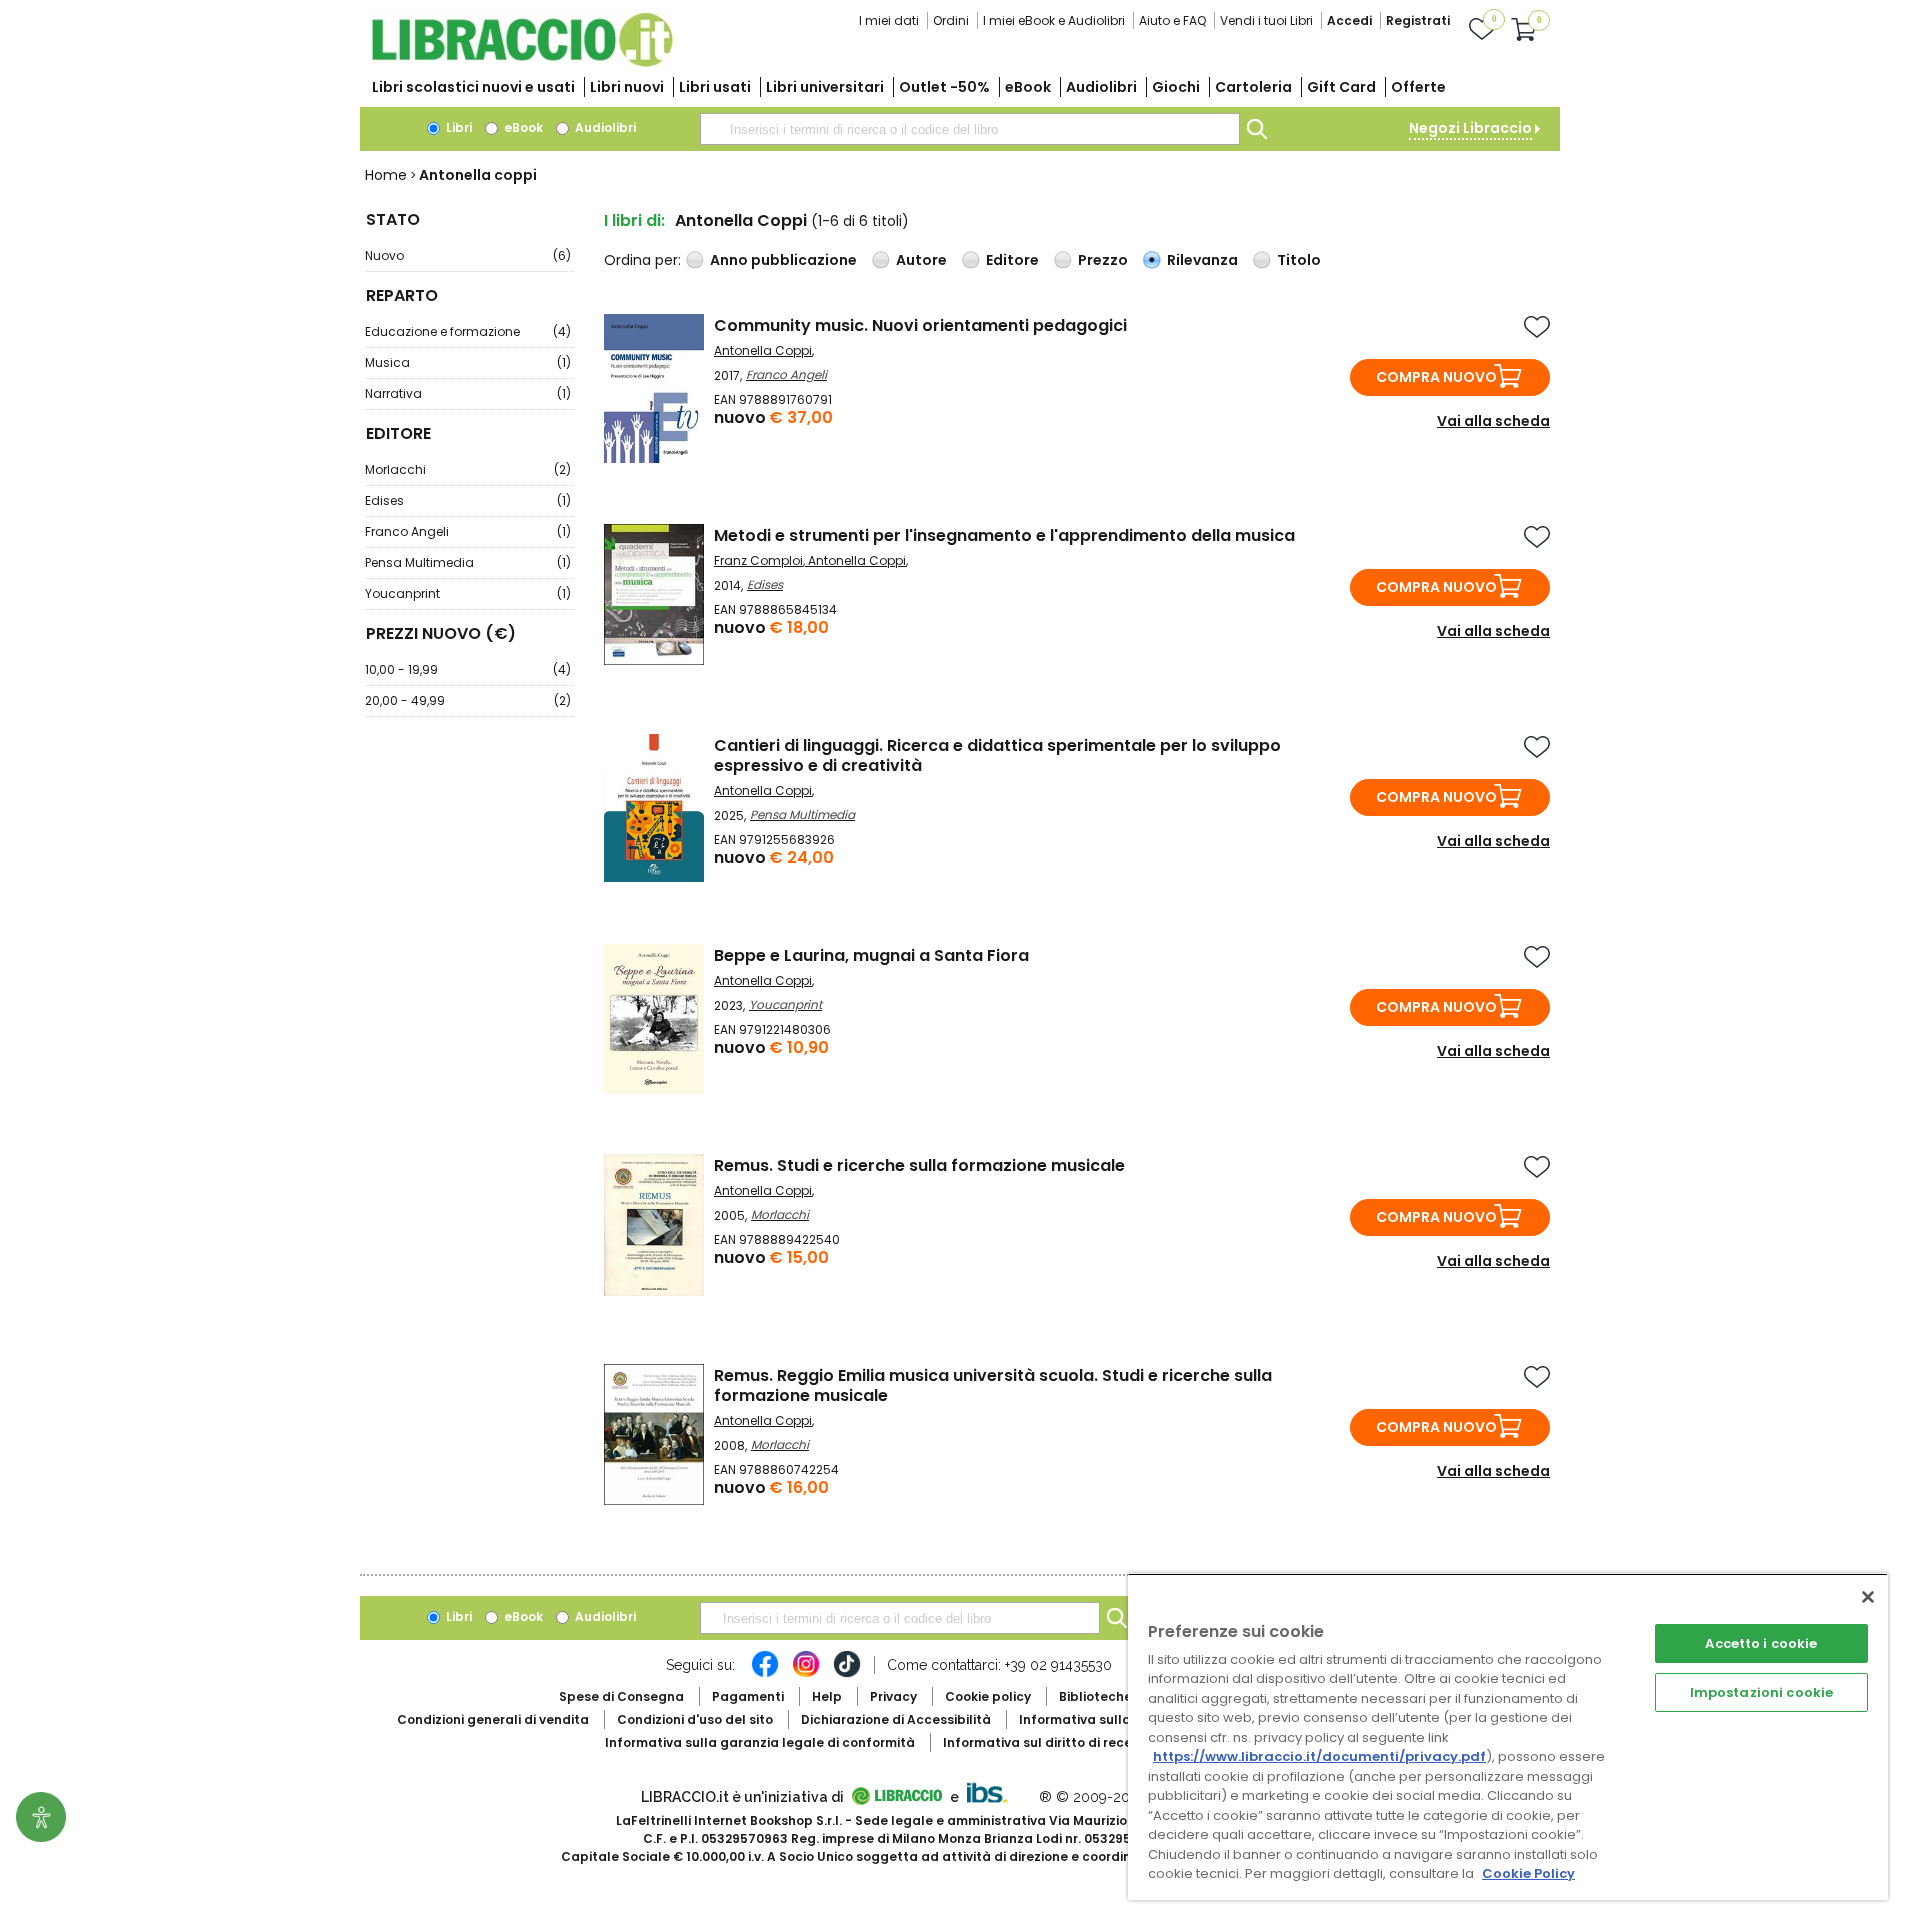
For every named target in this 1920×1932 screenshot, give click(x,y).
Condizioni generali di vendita (493, 1719)
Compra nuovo (1436, 377)
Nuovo (468, 255)
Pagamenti (748, 1696)
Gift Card (1341, 87)
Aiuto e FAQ (1172, 20)
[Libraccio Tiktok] (847, 1674)
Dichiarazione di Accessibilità (896, 1719)
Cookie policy (988, 1696)
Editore (1012, 260)
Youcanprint (468, 593)
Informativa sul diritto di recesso (1048, 1742)
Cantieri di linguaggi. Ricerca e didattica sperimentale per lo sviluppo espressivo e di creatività (997, 755)
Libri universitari (825, 87)
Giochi (1176, 87)
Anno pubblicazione (783, 260)
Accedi (1349, 20)
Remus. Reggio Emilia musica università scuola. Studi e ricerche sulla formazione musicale (993, 1385)
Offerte (1418, 87)
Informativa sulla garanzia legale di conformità (760, 1742)
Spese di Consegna (621, 1696)
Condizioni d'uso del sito (695, 1719)
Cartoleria (1253, 87)
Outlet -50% (944, 87)
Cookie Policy (1528, 1873)
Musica (468, 362)
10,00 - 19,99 (468, 669)
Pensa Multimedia (468, 562)
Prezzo (1103, 260)
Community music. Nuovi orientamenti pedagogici (920, 325)
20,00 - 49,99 (468, 700)
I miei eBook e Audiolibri (1054, 20)
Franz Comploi (758, 560)
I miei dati (889, 20)
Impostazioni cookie (1761, 1692)
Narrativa (468, 393)
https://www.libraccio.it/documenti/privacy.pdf (1319, 1756)
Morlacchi (468, 469)
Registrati (1418, 20)
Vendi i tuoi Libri (1266, 20)
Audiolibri (1101, 87)
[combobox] (970, 129)
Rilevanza (1202, 260)
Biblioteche (1095, 1696)
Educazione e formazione (468, 331)
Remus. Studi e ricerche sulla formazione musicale (919, 1165)
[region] (1508, 1736)
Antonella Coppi (763, 350)
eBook (1028, 87)
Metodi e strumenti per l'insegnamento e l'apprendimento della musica (1004, 535)
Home (386, 175)
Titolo (1299, 260)
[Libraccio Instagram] (806, 1674)
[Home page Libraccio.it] (522, 62)
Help (827, 1696)
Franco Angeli (468, 531)
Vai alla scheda (1493, 421)
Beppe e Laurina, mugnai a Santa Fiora (871, 955)
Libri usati (715, 87)
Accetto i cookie (1761, 1643)
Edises (468, 500)
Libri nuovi (627, 87)
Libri (457, 127)
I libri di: (634, 220)
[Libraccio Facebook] (765, 1674)
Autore (921, 260)
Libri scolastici (473, 87)
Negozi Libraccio (1470, 128)
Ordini (951, 20)
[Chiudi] (1868, 1597)
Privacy (893, 1696)
